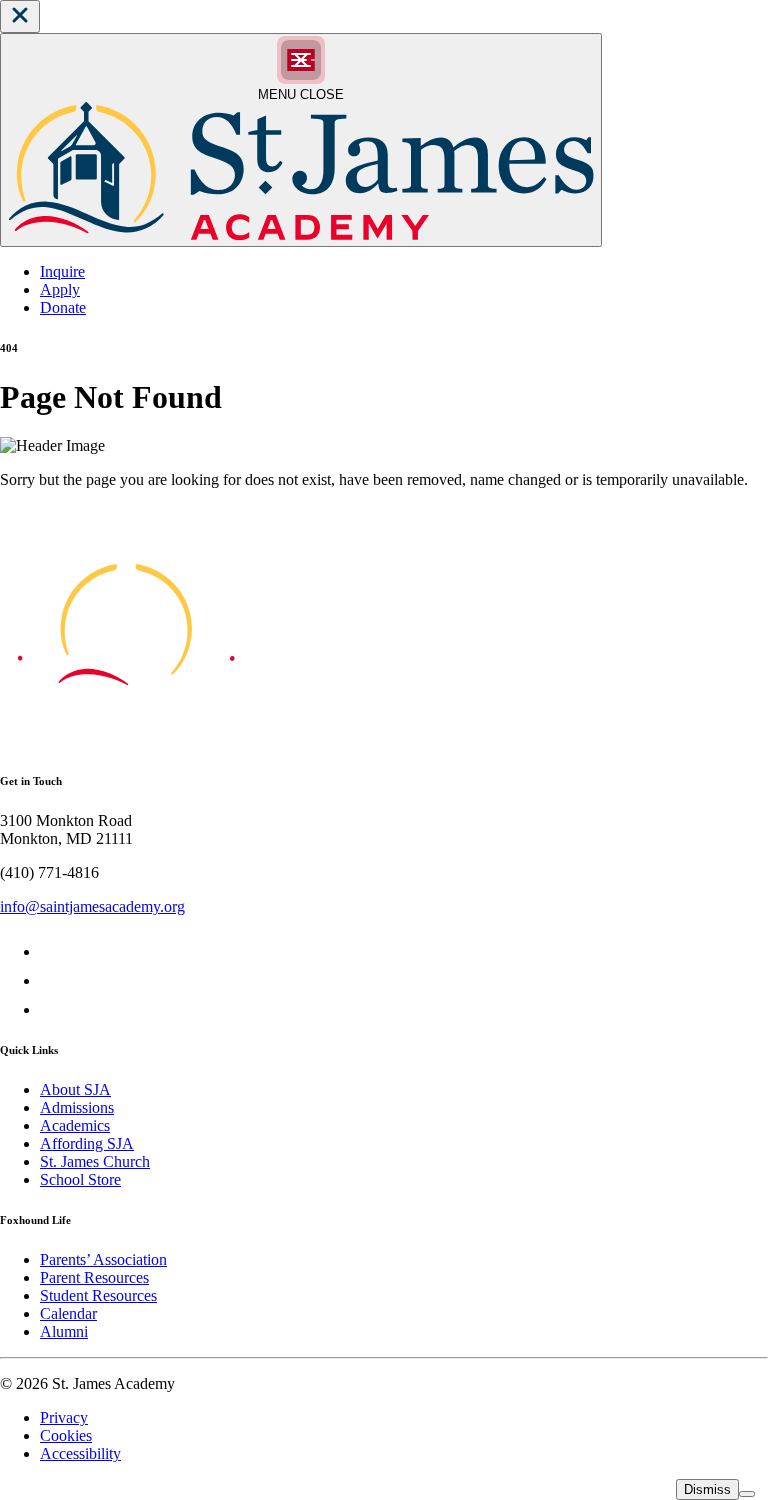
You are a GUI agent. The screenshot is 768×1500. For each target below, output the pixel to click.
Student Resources (98, 1295)
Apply (60, 289)
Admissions (77, 1107)
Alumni (64, 1331)
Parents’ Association (103, 1259)
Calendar (68, 1313)
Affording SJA (87, 1143)
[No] (747, 1494)
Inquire (62, 271)
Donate (63, 307)
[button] (20, 16)
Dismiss (707, 1489)
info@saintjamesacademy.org (92, 906)
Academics (75, 1125)
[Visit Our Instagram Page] (52, 1009)
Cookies (66, 1435)
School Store (80, 1179)
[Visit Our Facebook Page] (52, 951)
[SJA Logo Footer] (126, 740)
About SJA (75, 1089)
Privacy (64, 1417)
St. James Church (95, 1161)
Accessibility (80, 1453)
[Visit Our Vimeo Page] (52, 980)
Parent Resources (94, 1277)
